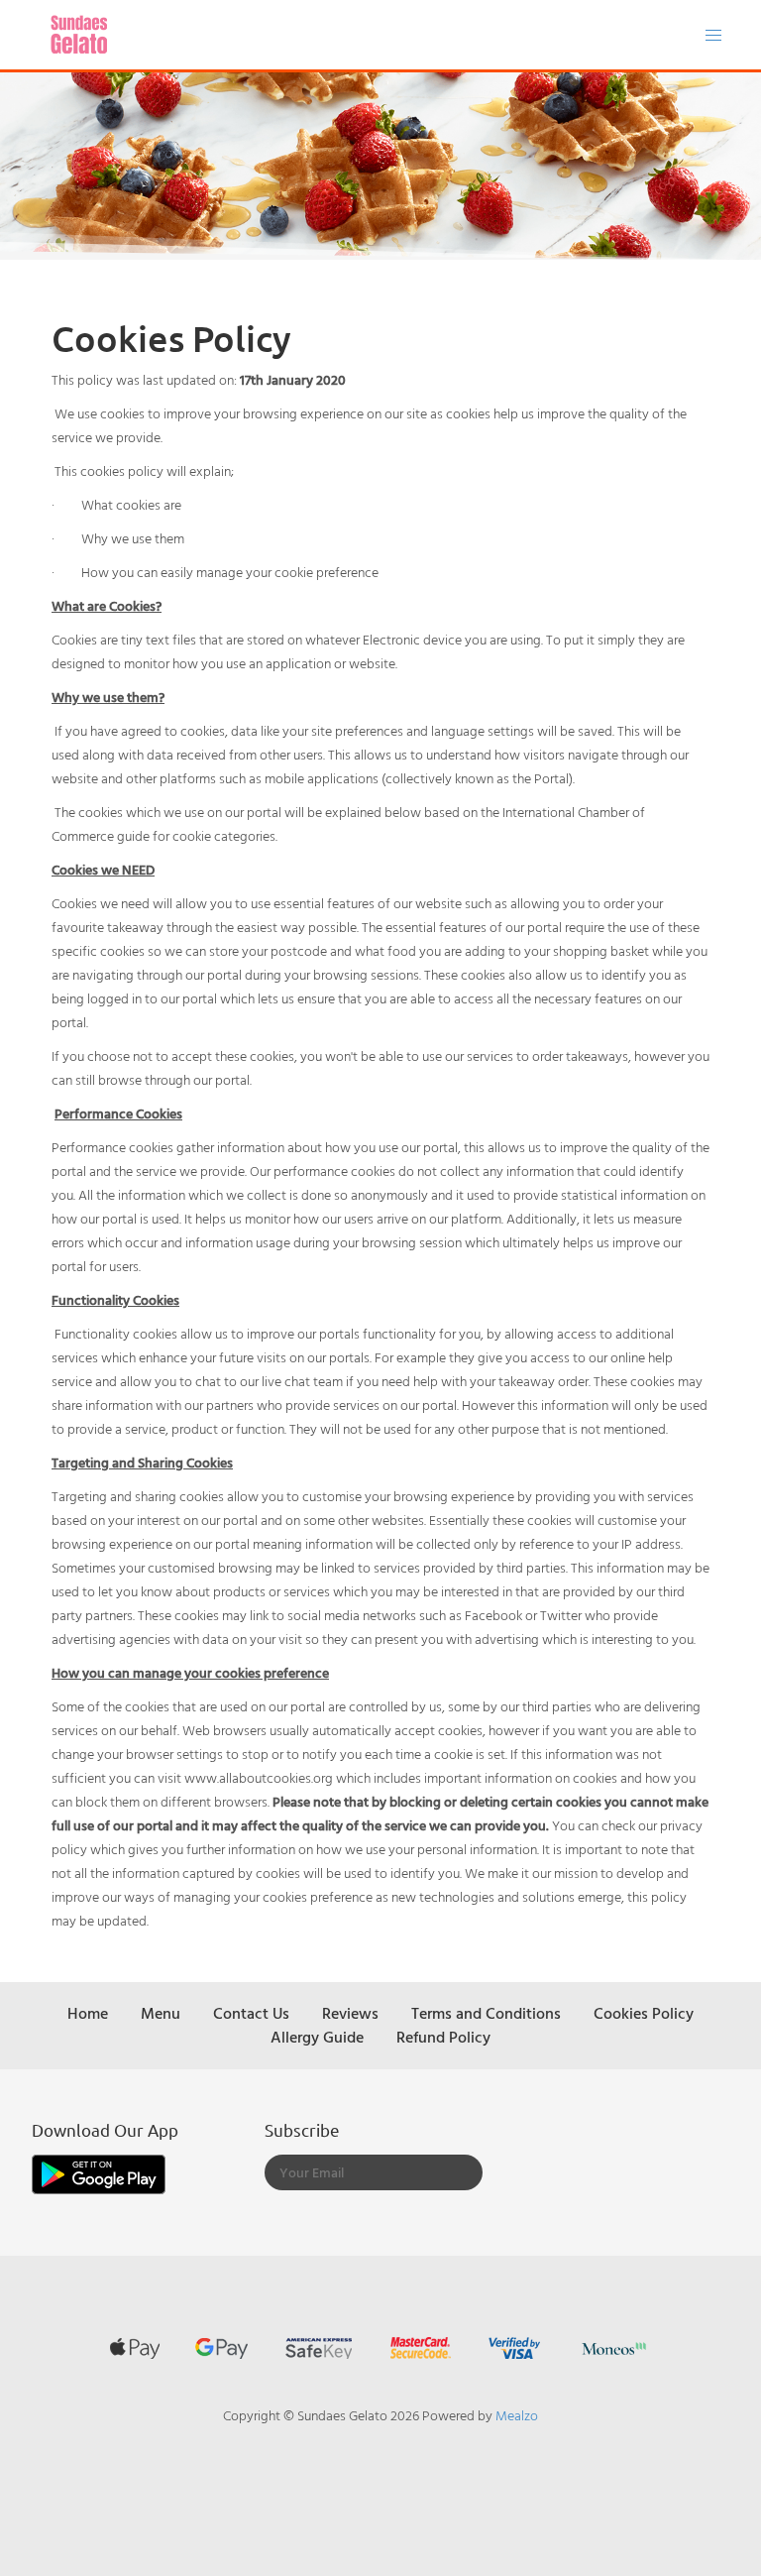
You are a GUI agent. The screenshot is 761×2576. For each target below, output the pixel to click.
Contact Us (251, 2013)
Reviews (350, 2013)
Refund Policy (443, 2037)
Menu (161, 2013)
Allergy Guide (317, 2037)
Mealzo (517, 2415)
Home (88, 2013)
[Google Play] (99, 2172)
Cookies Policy (644, 2013)
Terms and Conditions (486, 2013)
